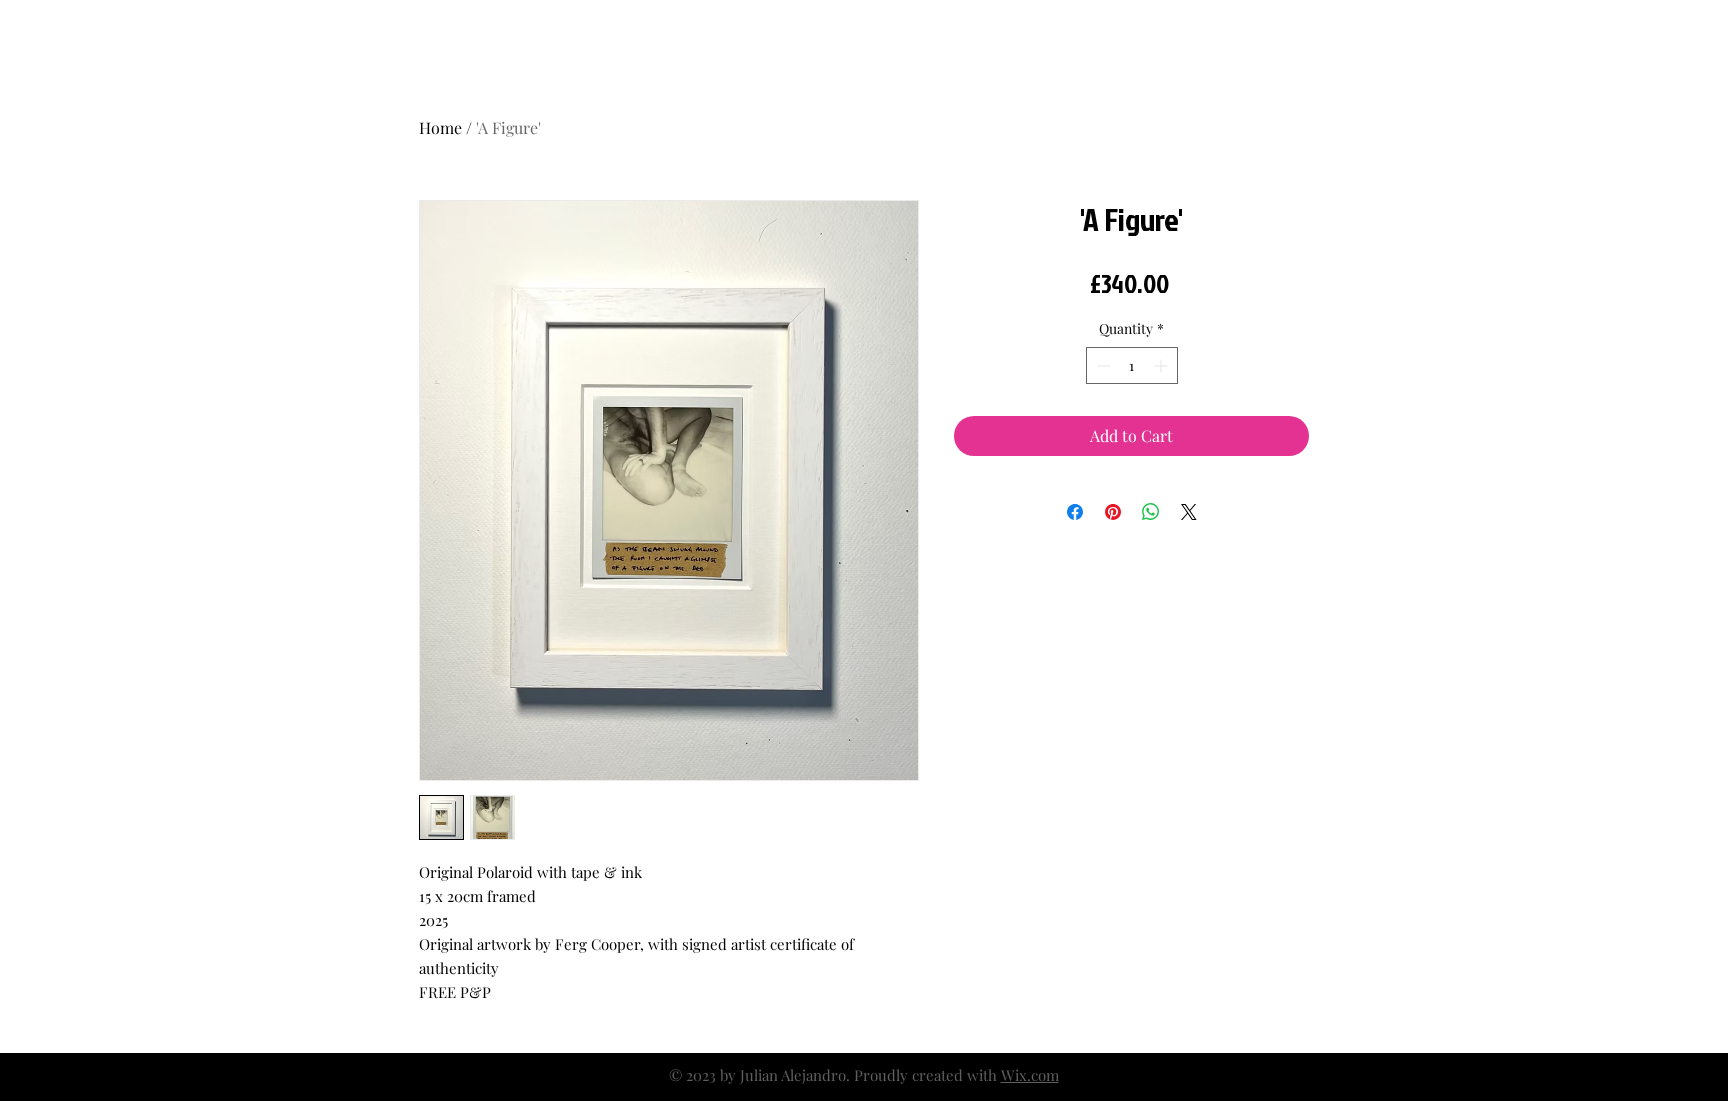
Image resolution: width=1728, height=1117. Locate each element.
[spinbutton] (1132, 365)
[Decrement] (1101, 365)
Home (440, 127)
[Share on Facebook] (1075, 512)
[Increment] (1162, 365)
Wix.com (1030, 1075)
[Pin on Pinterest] (1113, 512)
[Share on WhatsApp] (1151, 512)
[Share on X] (1189, 512)
